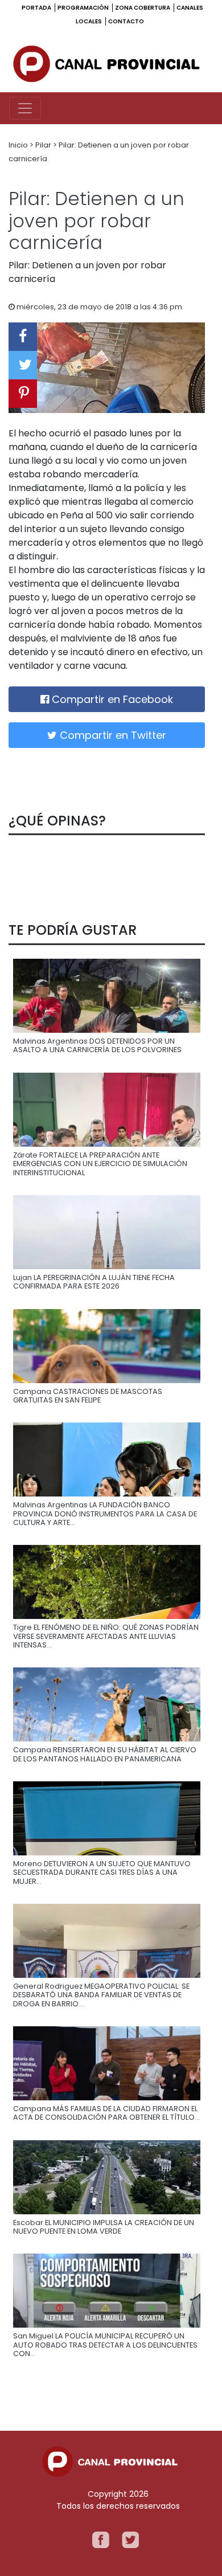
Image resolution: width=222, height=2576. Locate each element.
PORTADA (37, 8)
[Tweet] (23, 365)
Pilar (44, 145)
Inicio (19, 145)
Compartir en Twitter (112, 735)
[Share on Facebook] (23, 337)
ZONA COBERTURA (143, 8)
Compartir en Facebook (111, 699)
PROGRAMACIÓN (84, 8)
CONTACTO (126, 21)
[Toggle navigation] (25, 108)
